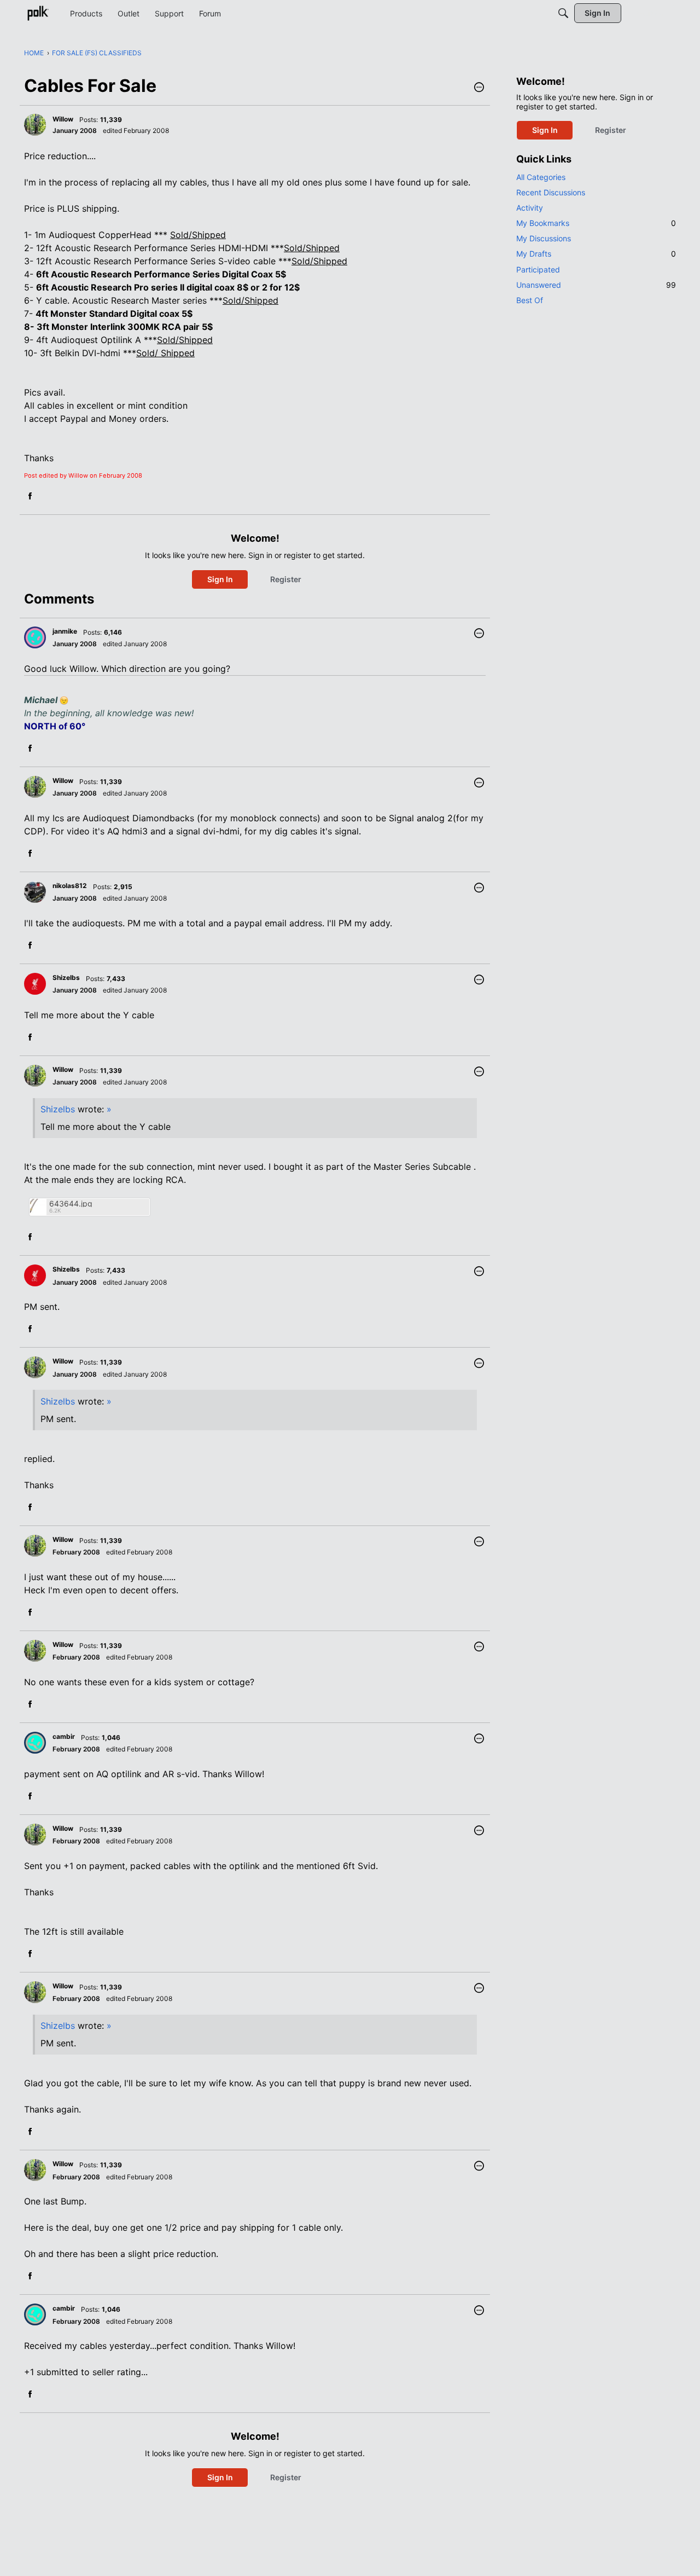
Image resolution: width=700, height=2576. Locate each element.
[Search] (563, 13)
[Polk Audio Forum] (38, 13)
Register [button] (286, 579)
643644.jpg (71, 1203)
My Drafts (596, 254)
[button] (479, 88)
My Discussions (544, 238)
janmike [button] (65, 631)
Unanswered (596, 285)
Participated (538, 269)
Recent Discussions (551, 192)
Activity (530, 208)
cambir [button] (64, 1736)
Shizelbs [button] (66, 977)
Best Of (530, 300)
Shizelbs (58, 1109)
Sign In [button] (220, 579)
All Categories (541, 177)
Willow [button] (63, 119)
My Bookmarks (596, 223)
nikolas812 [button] (70, 886)
